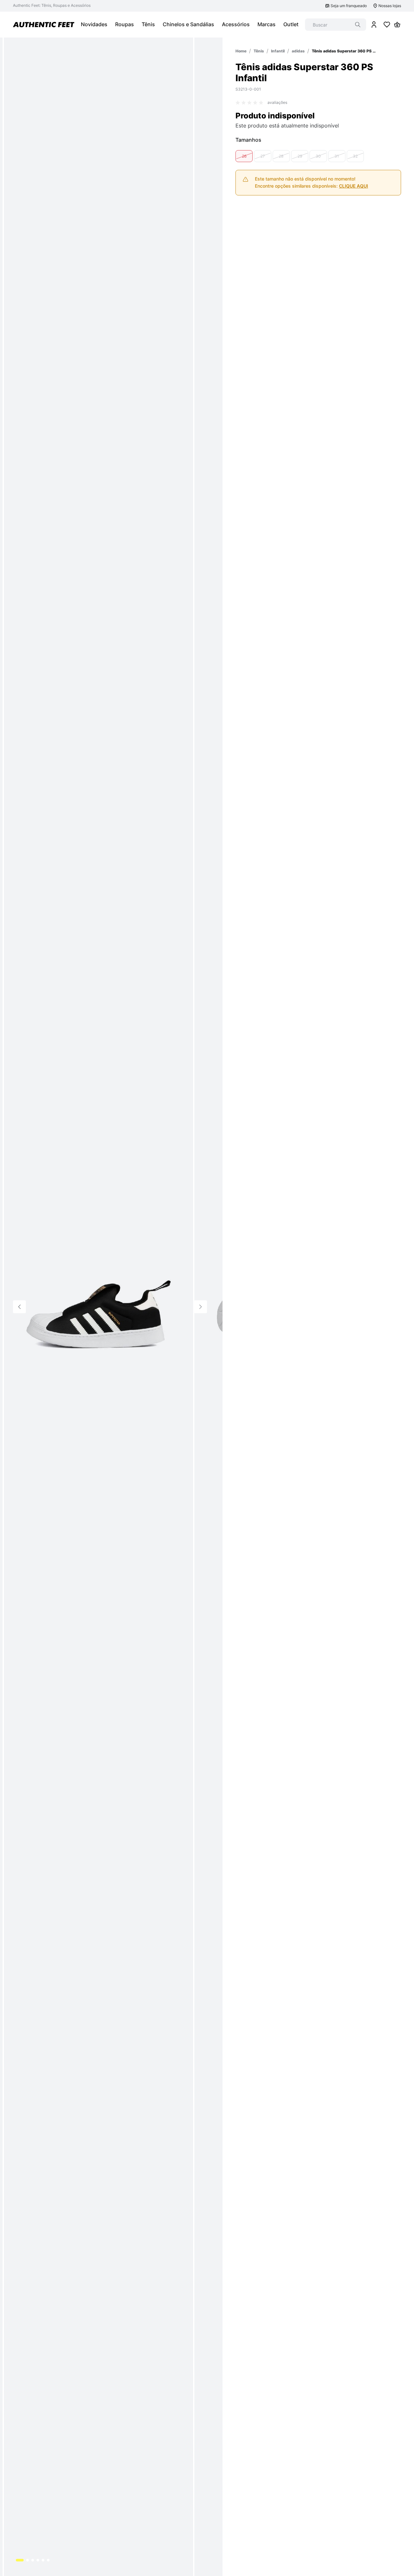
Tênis (259, 51)
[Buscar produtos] (358, 25)
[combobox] (336, 25)
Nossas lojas (390, 6)
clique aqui (354, 186)
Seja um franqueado (349, 6)
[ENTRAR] (374, 25)
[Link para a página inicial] (241, 51)
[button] (244, 156)
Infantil (278, 51)
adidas (298, 51)
